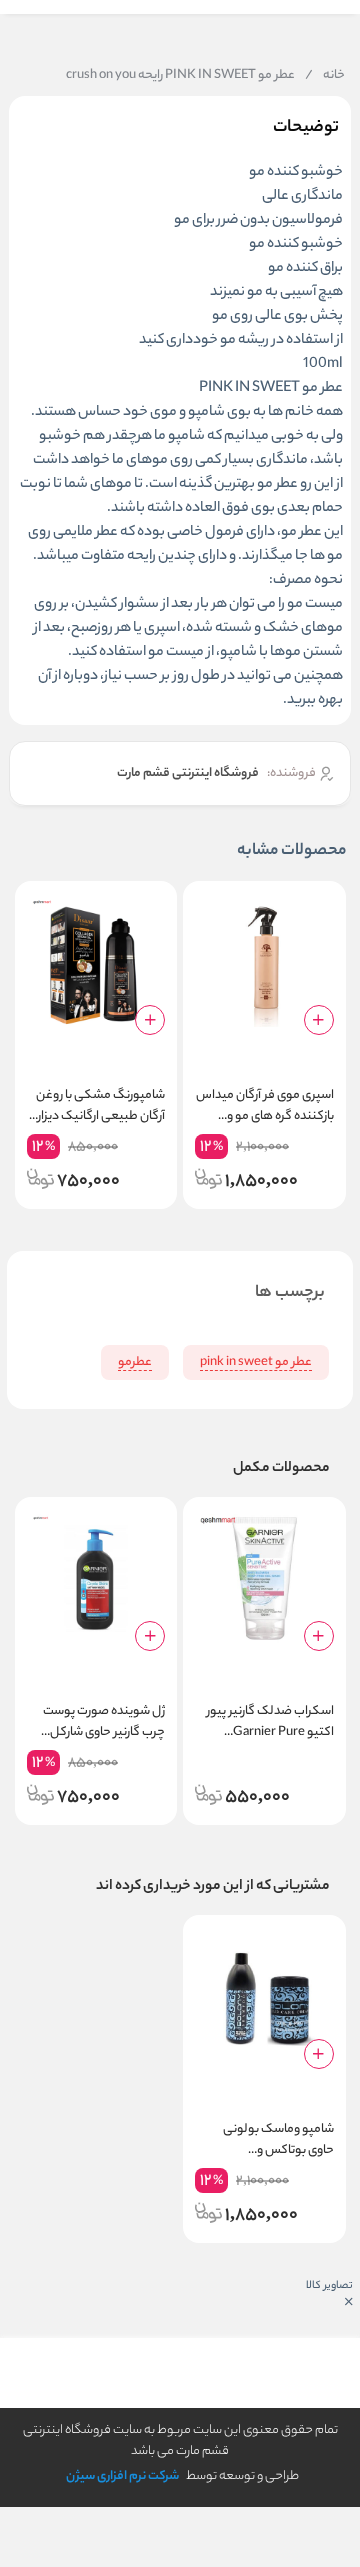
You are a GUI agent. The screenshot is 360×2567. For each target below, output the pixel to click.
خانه (325, 76)
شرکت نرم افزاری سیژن (122, 2476)
